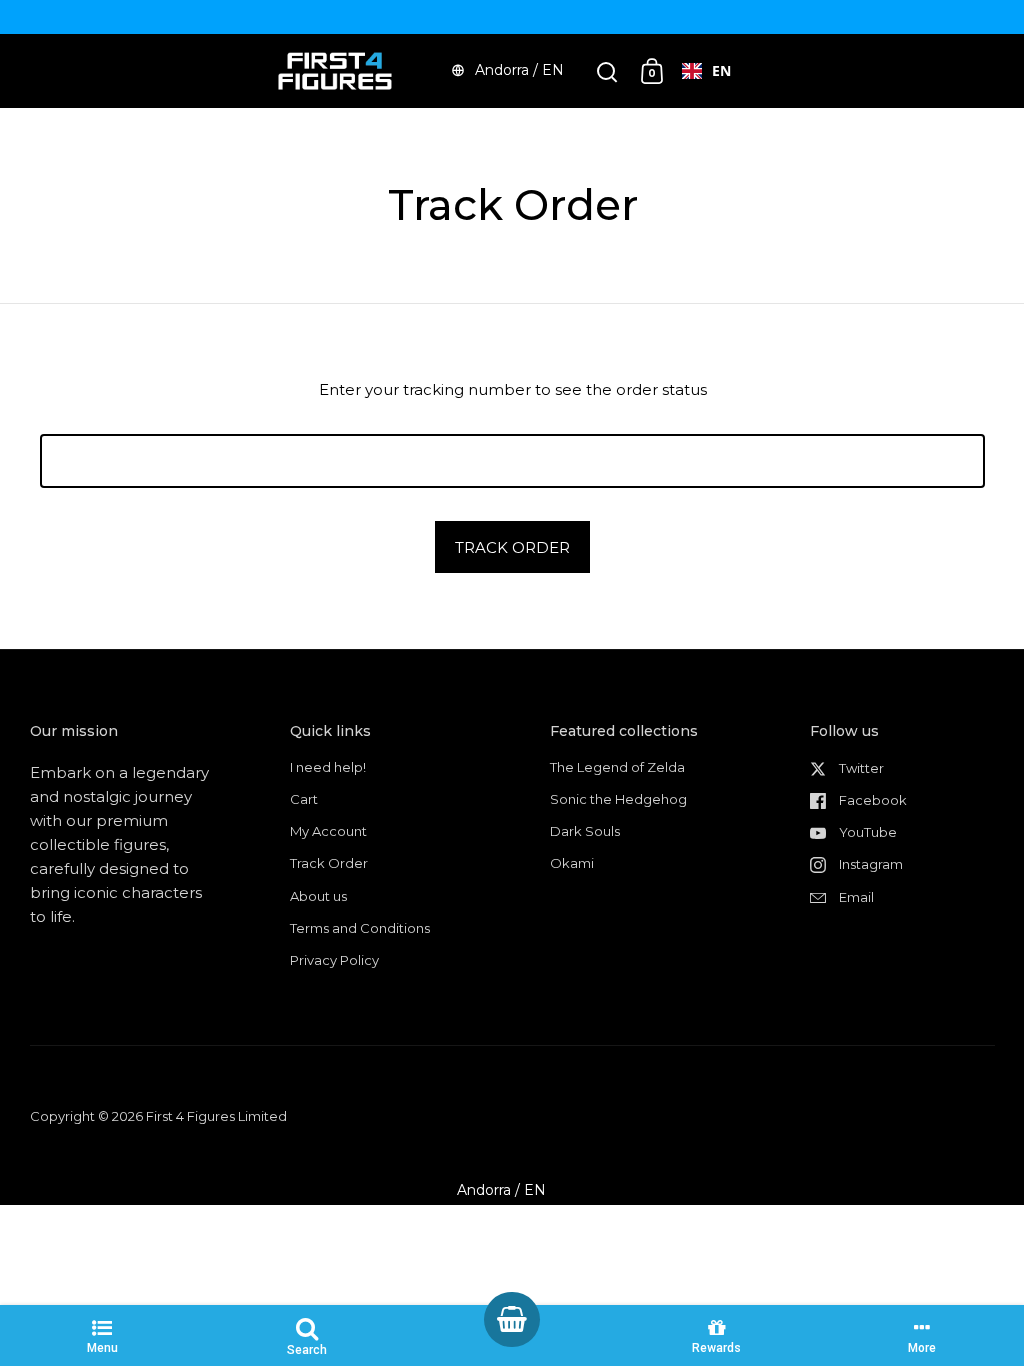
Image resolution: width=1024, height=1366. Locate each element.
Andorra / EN (519, 70)
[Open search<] (607, 71)
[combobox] (706, 71)
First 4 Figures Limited (216, 1116)
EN (721, 70)
